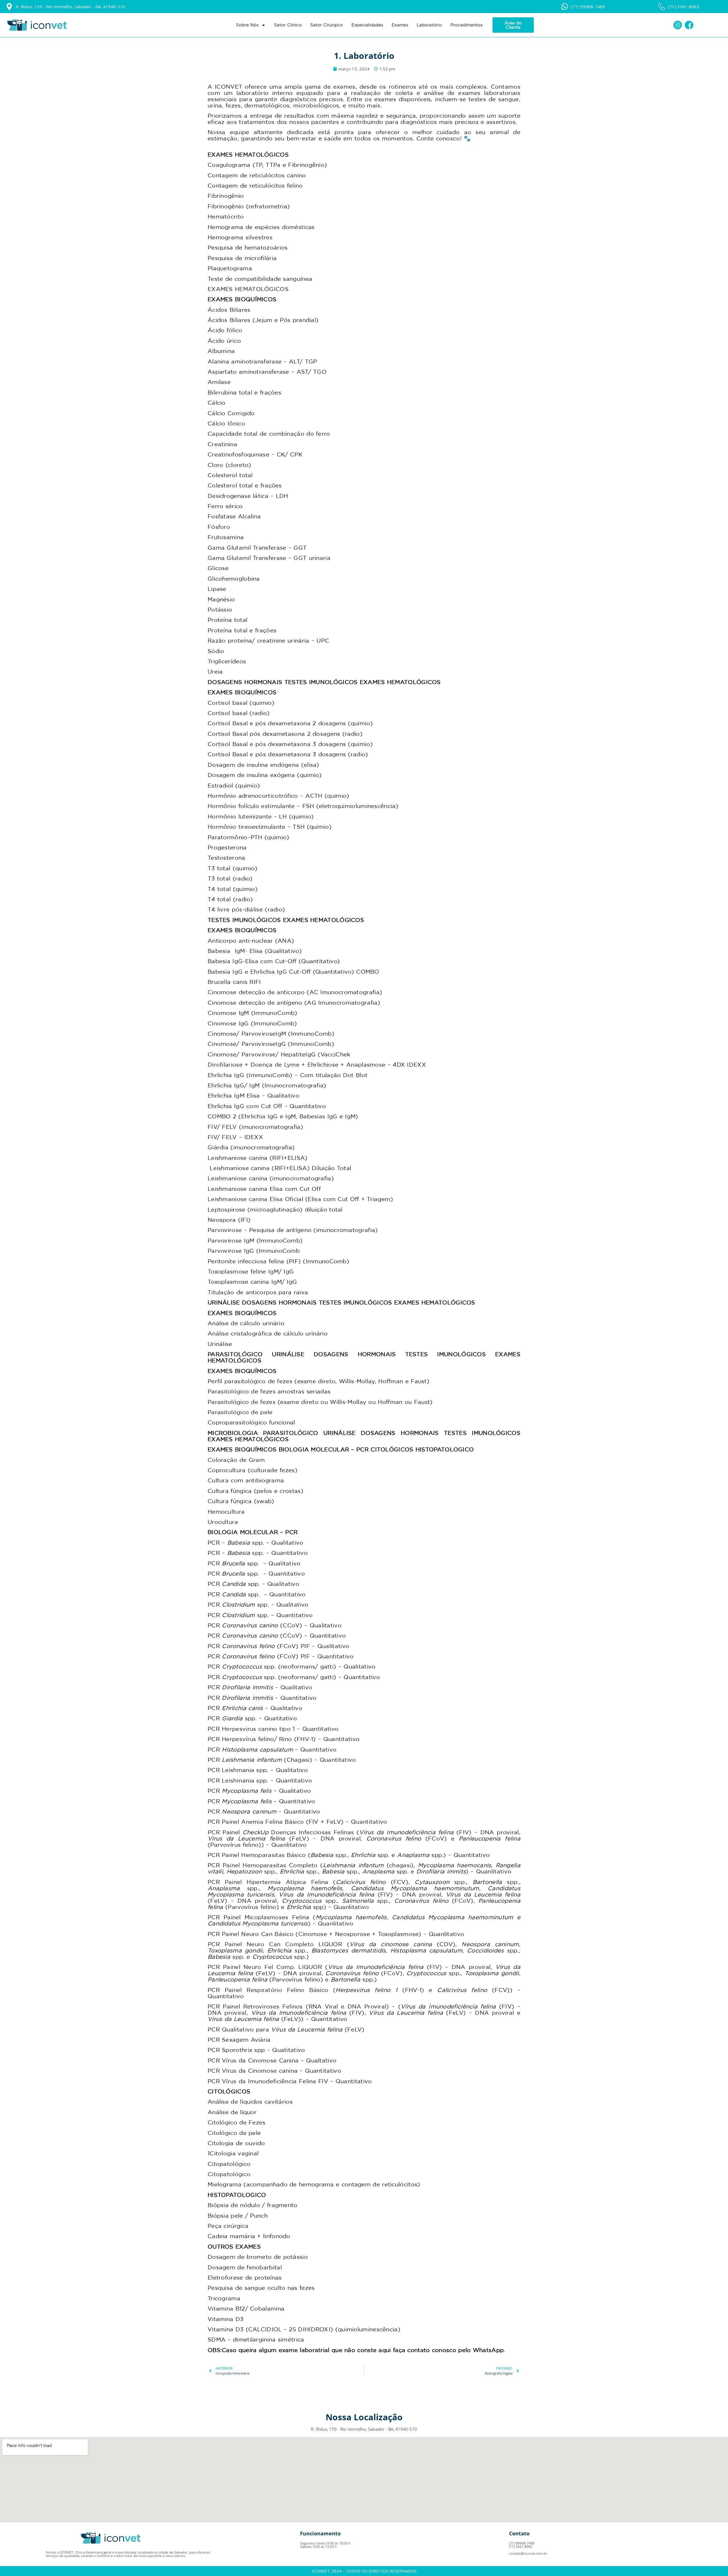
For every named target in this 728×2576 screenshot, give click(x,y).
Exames (400, 25)
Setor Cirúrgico (327, 25)
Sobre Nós (247, 25)
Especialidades (367, 25)
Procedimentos (467, 25)
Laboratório (429, 25)
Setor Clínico (288, 25)
